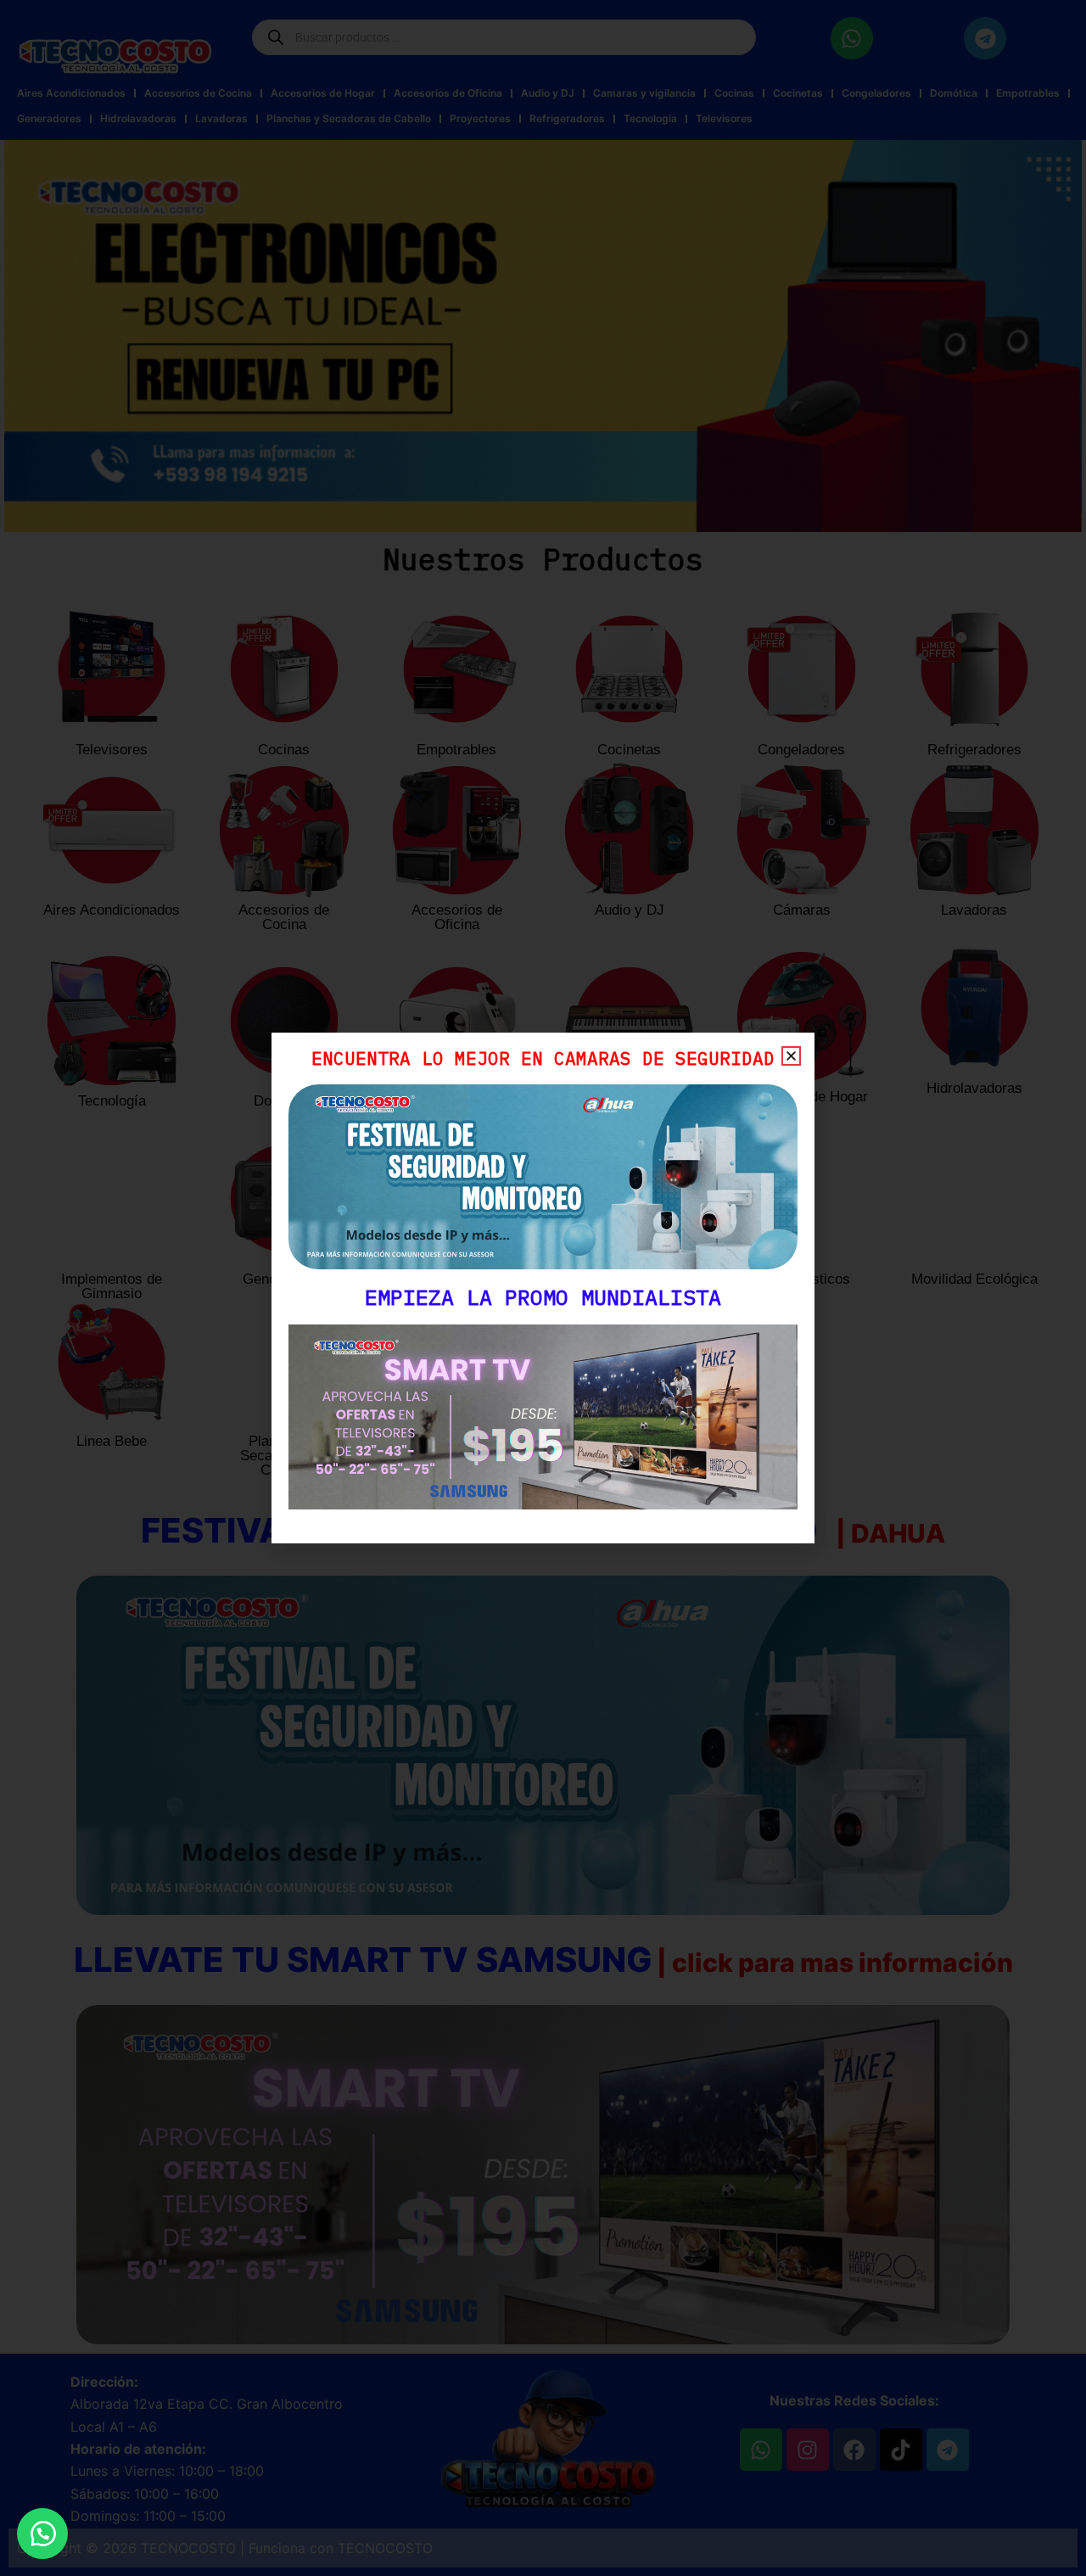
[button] (42, 2534)
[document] (543, 1288)
